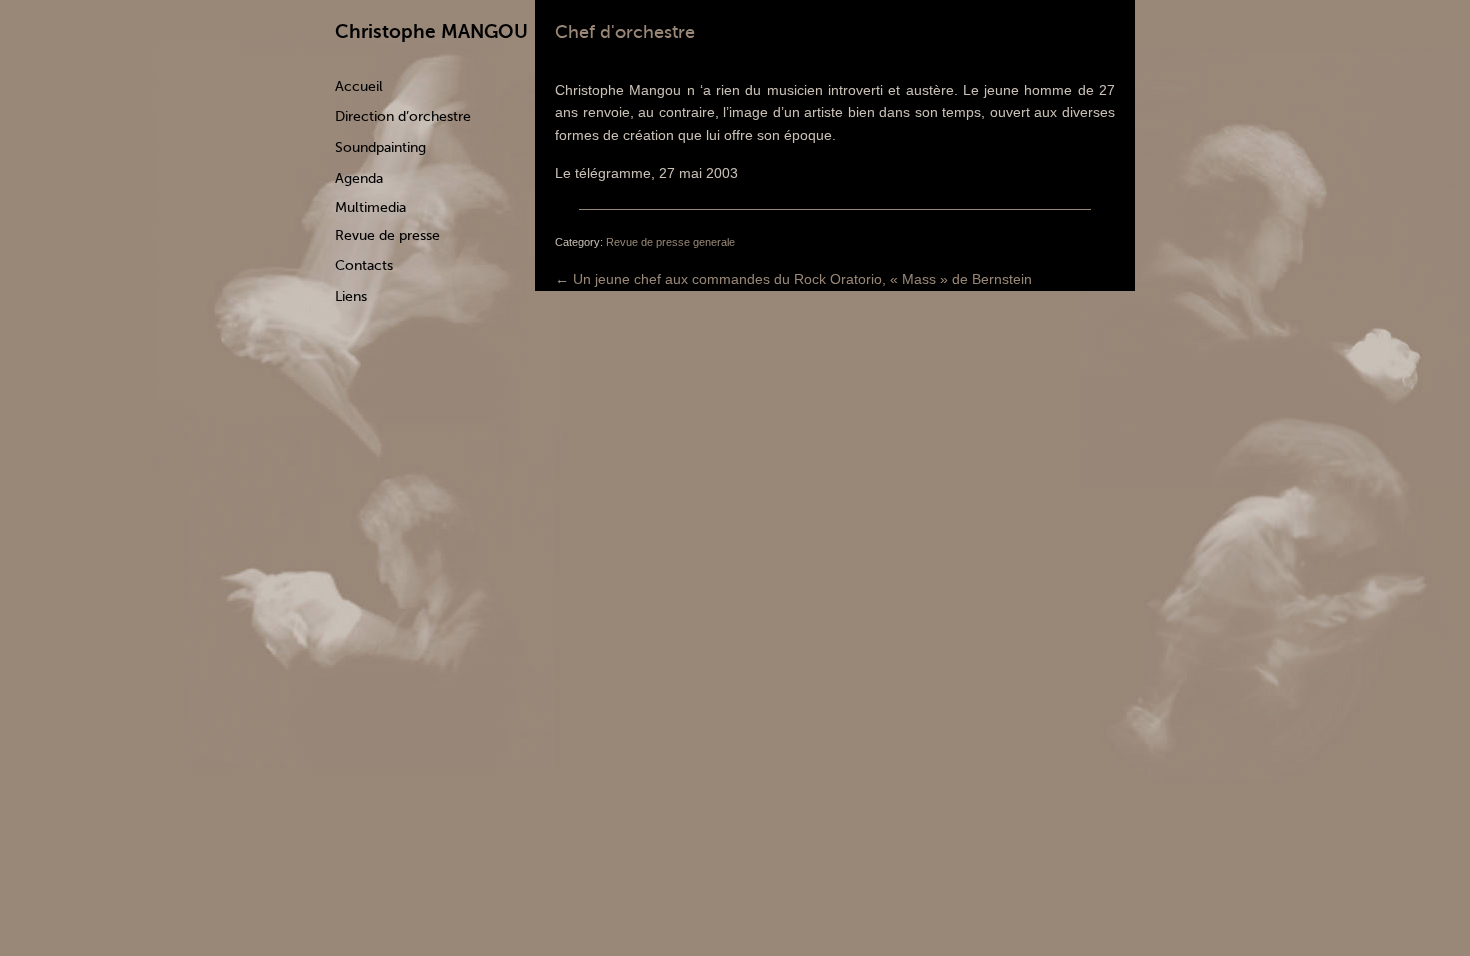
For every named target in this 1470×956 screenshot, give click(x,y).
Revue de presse (387, 235)
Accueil (359, 86)
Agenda (359, 178)
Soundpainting (380, 147)
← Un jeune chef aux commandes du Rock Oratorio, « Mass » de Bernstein (793, 279)
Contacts (364, 265)
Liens (351, 296)
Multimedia (370, 207)
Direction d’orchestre (403, 116)
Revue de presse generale (670, 242)
